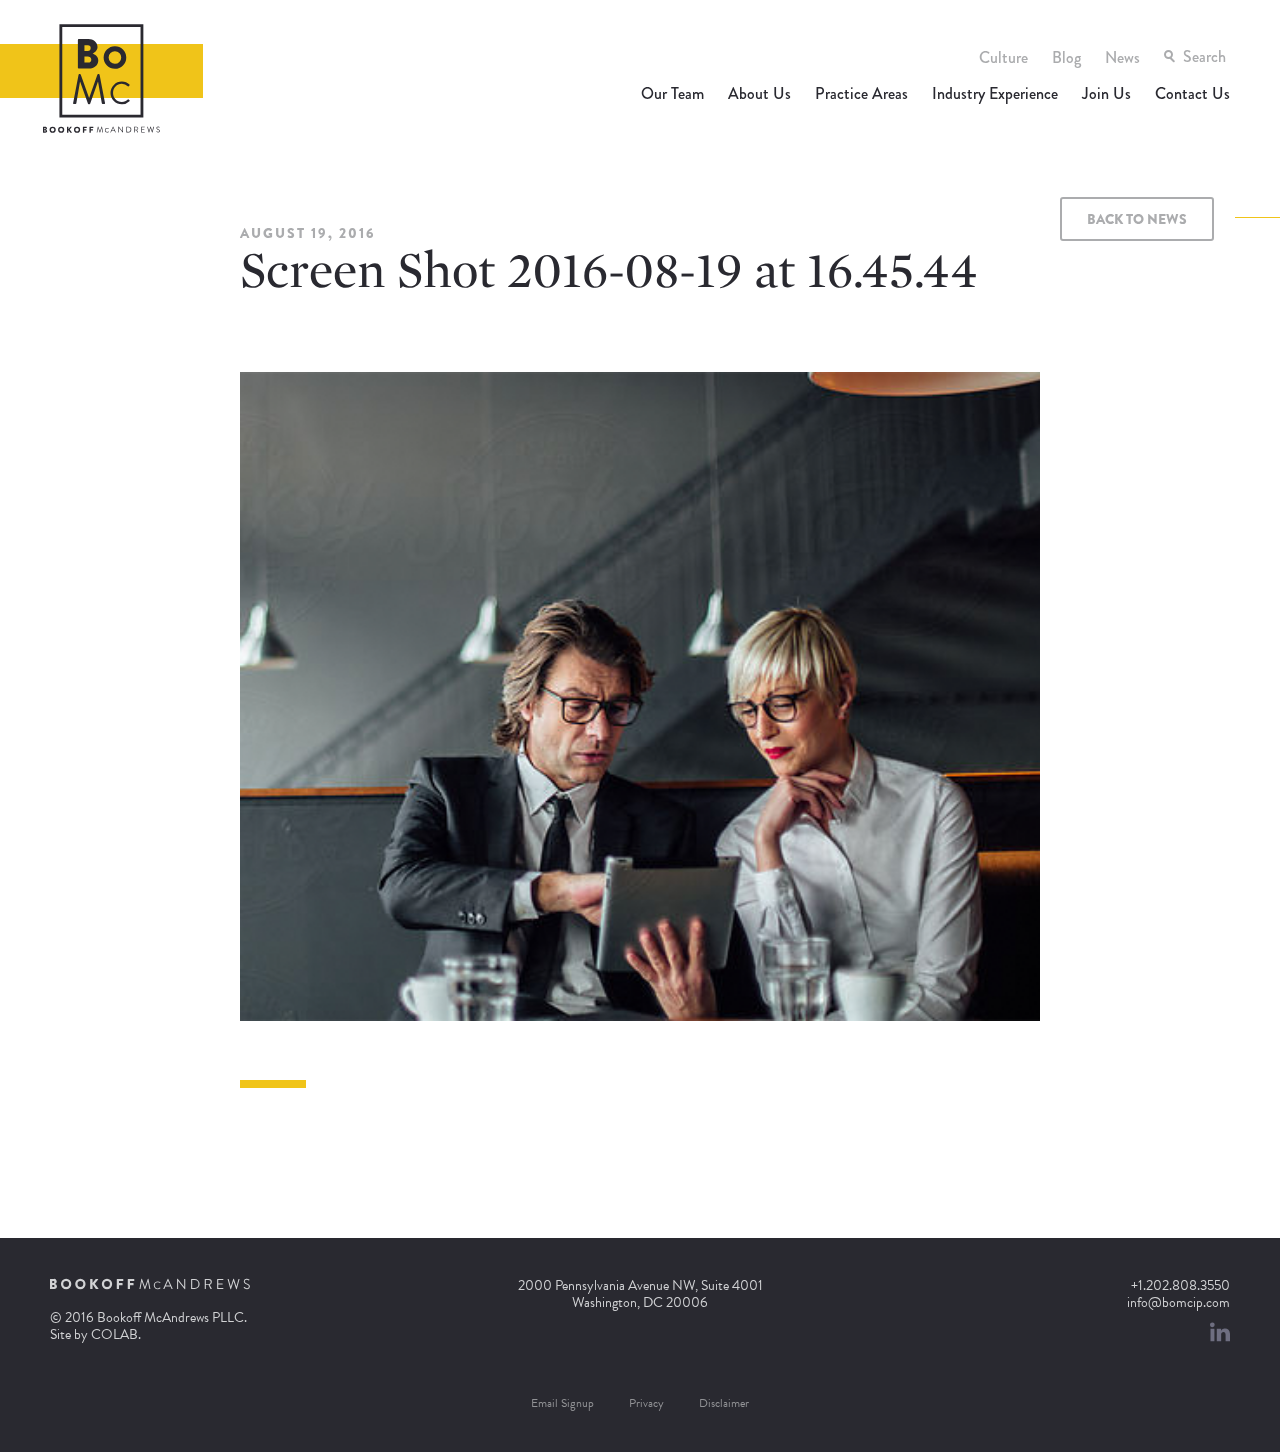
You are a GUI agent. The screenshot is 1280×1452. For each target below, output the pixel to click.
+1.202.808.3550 (1180, 1285)
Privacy (646, 1403)
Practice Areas (861, 93)
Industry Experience (995, 93)
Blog (1066, 57)
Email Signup (562, 1403)
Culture (1003, 57)
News (1122, 57)
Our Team (672, 93)
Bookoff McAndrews (101, 78)
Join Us (1106, 93)
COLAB (114, 1334)
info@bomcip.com (1178, 1302)
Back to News (1137, 219)
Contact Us (1192, 93)
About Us (759, 93)
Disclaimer (724, 1403)
